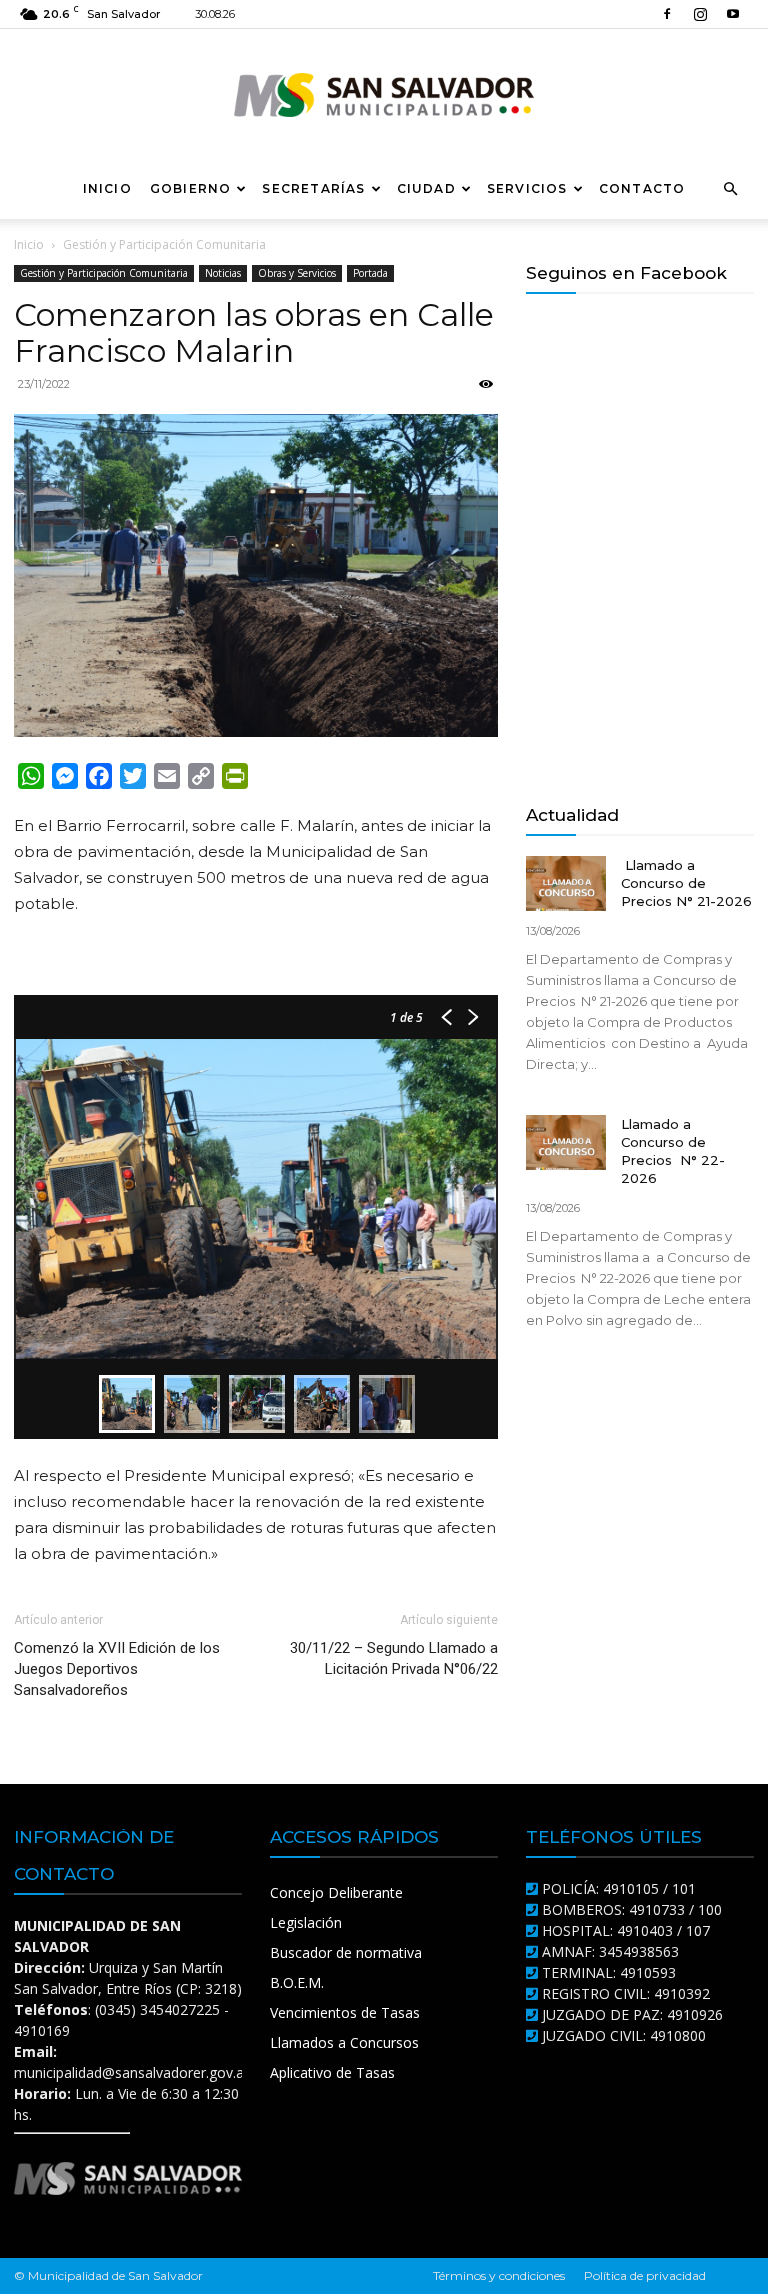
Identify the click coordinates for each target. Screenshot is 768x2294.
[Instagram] (700, 14)
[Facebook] (667, 14)
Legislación (306, 1922)
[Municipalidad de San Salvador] (384, 95)
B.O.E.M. (297, 1982)
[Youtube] (733, 14)
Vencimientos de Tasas (345, 2012)
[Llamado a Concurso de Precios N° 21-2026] (566, 883)
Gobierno (191, 188)
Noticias (223, 273)
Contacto (642, 188)
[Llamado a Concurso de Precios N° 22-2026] (566, 1142)
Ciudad (426, 188)
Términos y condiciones (499, 2275)
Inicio (107, 188)
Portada (370, 273)
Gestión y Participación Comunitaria (104, 273)
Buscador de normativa (346, 1952)
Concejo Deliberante (336, 1892)
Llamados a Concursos (344, 2042)
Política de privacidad (645, 2275)
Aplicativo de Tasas (332, 2072)
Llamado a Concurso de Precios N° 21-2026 (686, 883)
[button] (730, 189)
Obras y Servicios (297, 273)
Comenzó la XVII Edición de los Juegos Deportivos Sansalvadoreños (117, 1669)
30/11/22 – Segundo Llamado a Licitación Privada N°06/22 (394, 1658)
